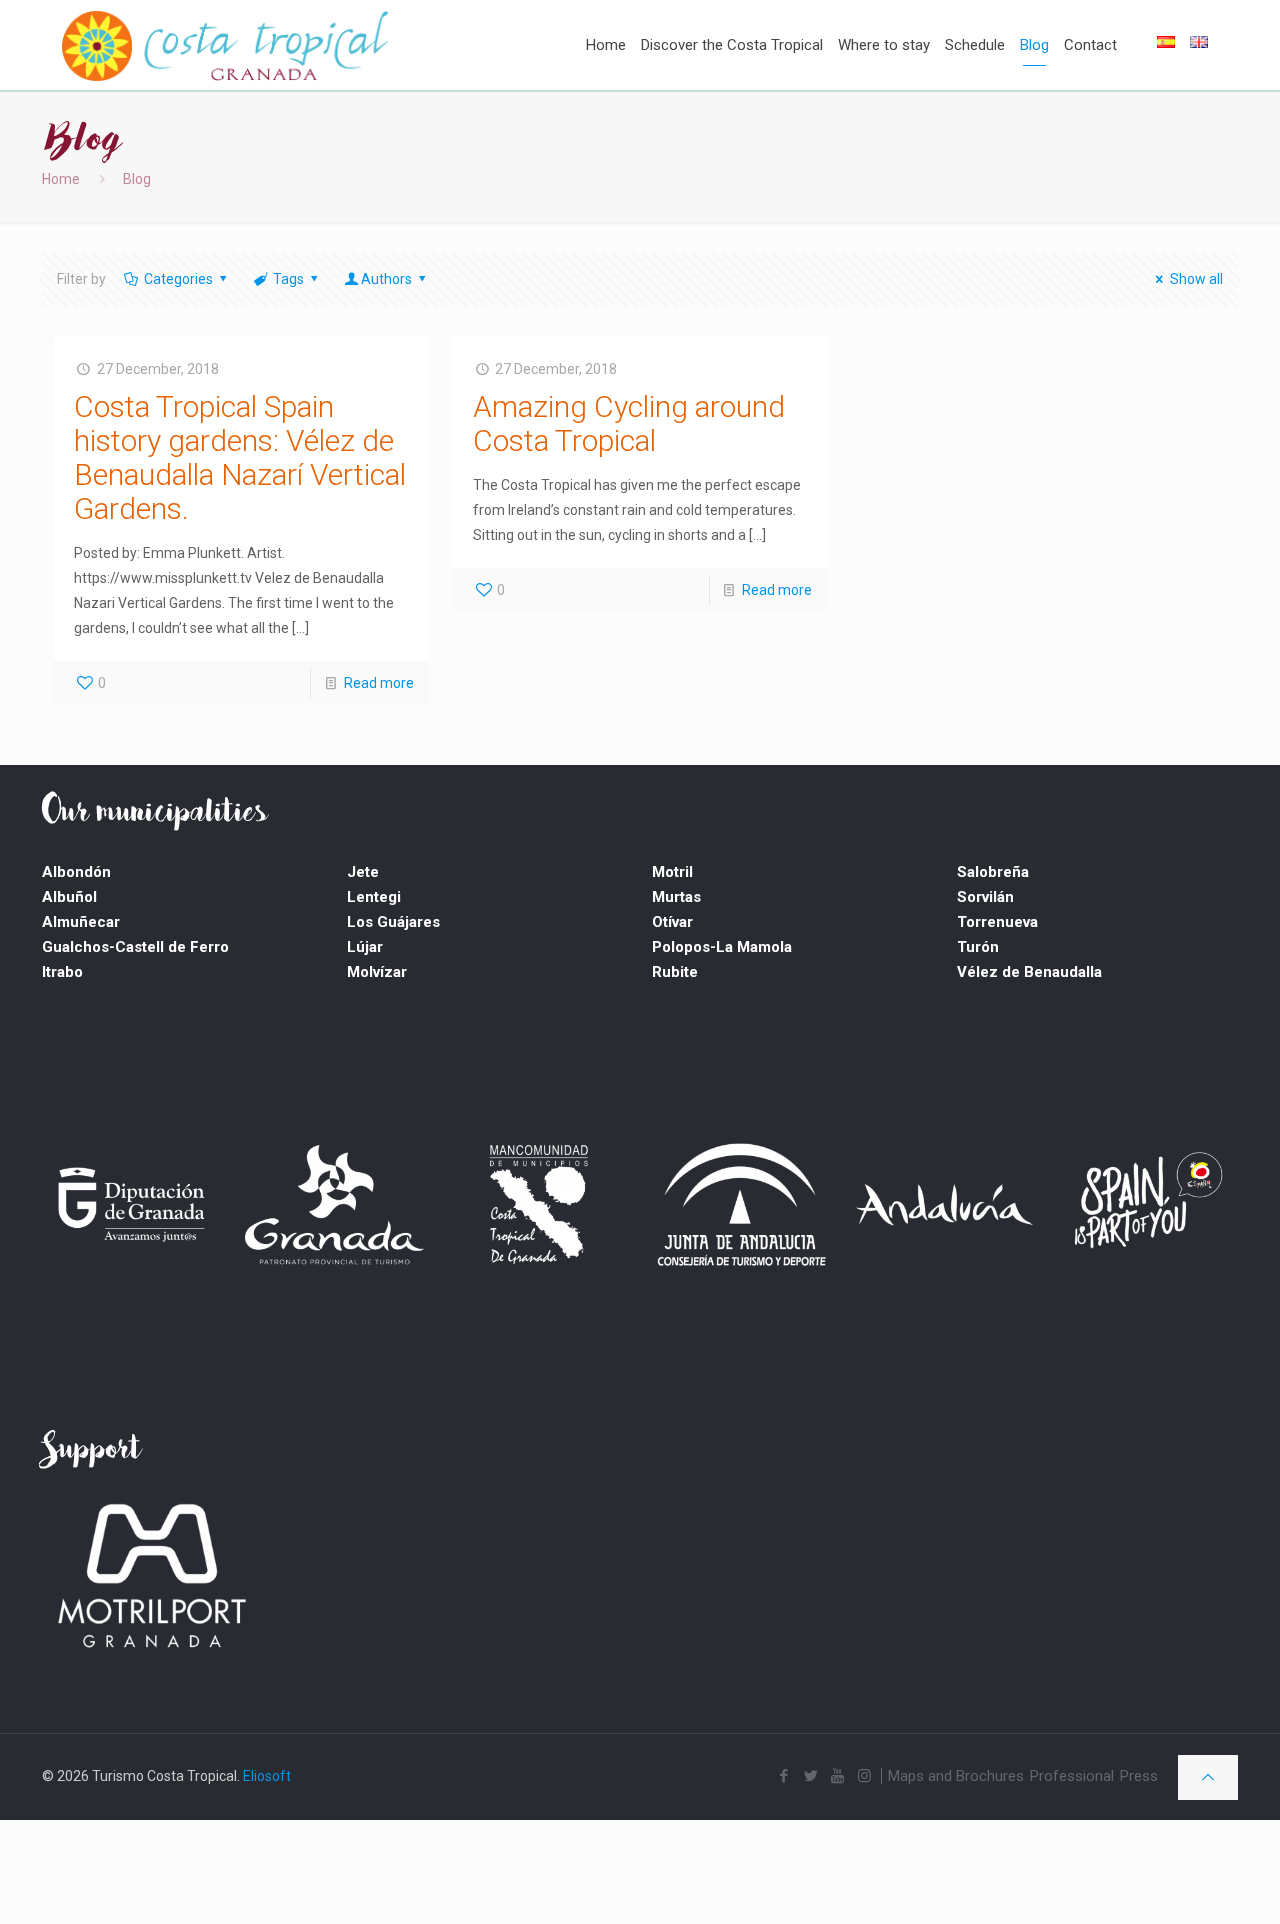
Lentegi (374, 897)
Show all (1196, 279)
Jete (363, 872)
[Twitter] (810, 1776)
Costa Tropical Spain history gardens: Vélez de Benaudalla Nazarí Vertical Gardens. (240, 457)
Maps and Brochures (956, 1776)
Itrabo (62, 972)
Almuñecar (81, 922)
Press (1139, 1776)
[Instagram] (864, 1776)
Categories (178, 279)
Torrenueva (997, 922)
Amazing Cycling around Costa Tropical (629, 423)
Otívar (672, 922)
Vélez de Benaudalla (1029, 972)
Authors (386, 279)
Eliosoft (267, 1776)
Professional (1072, 1776)
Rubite (675, 972)
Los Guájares (393, 922)
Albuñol (69, 897)
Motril (672, 872)
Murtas (676, 897)
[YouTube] (837, 1776)
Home (61, 179)
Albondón (76, 872)
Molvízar (377, 972)
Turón (978, 947)
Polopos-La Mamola (722, 947)
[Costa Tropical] (225, 40)
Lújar (365, 947)
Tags (288, 279)
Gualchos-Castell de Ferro (135, 947)
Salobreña (993, 872)
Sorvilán (985, 897)
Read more (379, 683)
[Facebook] (783, 1776)
